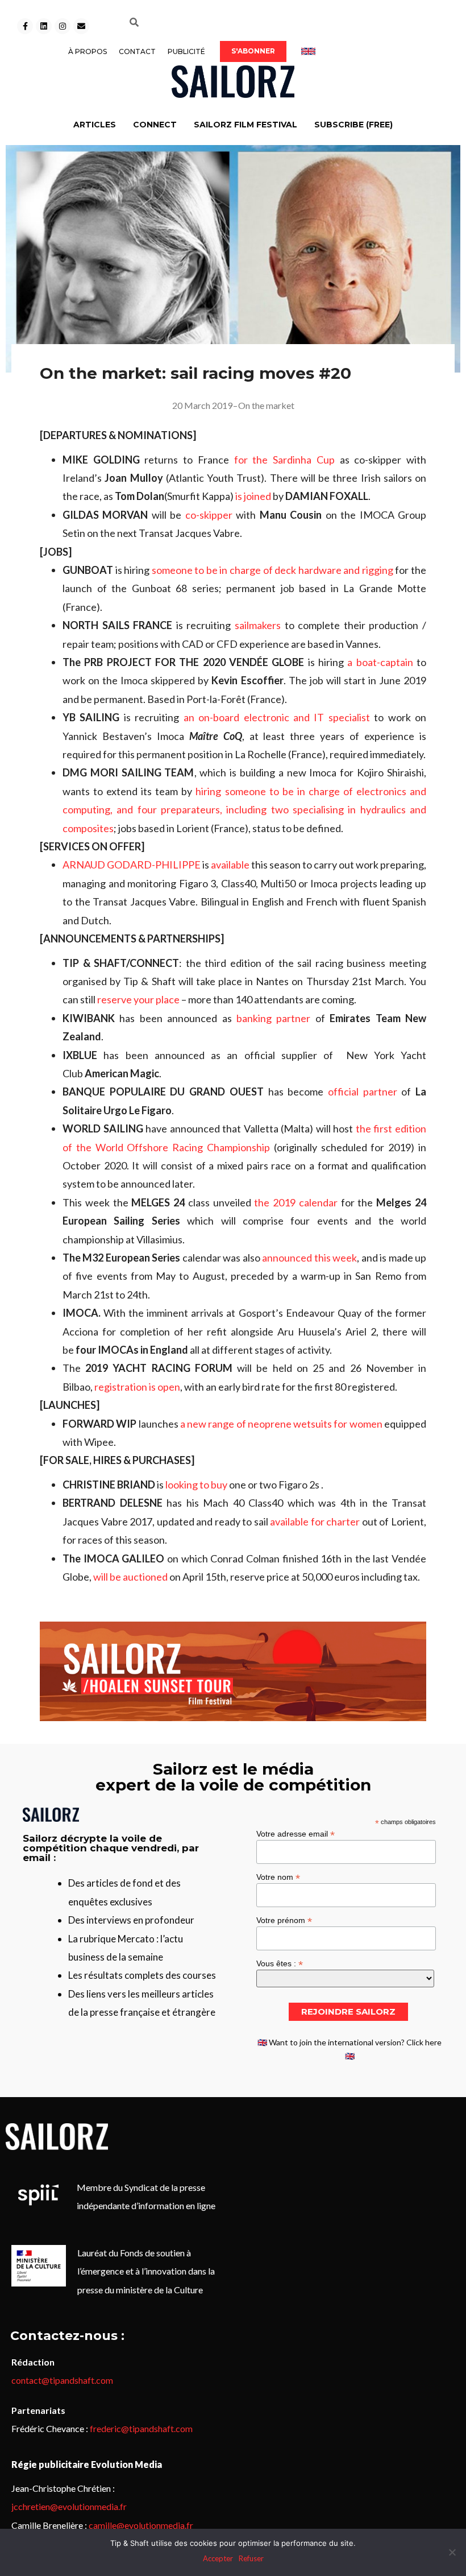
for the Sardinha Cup (284, 460)
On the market (266, 405)
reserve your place (138, 999)
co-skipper (209, 515)
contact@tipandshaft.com (62, 2380)
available (230, 865)
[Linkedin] (44, 26)
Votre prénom (284, 1920)
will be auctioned (130, 1577)
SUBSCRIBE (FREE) (353, 125)
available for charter (315, 1521)
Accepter (218, 2558)
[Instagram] (63, 26)
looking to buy (196, 1485)
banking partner (273, 1018)
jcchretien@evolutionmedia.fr (69, 2506)
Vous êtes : (280, 1963)
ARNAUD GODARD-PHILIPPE (132, 865)
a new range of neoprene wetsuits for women (281, 1424)
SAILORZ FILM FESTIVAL (246, 125)
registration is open (137, 1387)
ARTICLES (95, 125)
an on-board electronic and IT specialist (277, 717)
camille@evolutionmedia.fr (141, 2525)
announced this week (309, 1258)
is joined (253, 496)
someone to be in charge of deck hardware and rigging (272, 570)
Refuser (251, 2558)
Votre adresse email (296, 1833)
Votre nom (278, 1877)
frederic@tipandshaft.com (141, 2428)
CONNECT (155, 125)
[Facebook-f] (25, 26)
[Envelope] (81, 26)
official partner (365, 1091)
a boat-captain (380, 662)
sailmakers (258, 625)
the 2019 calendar (296, 1202)
